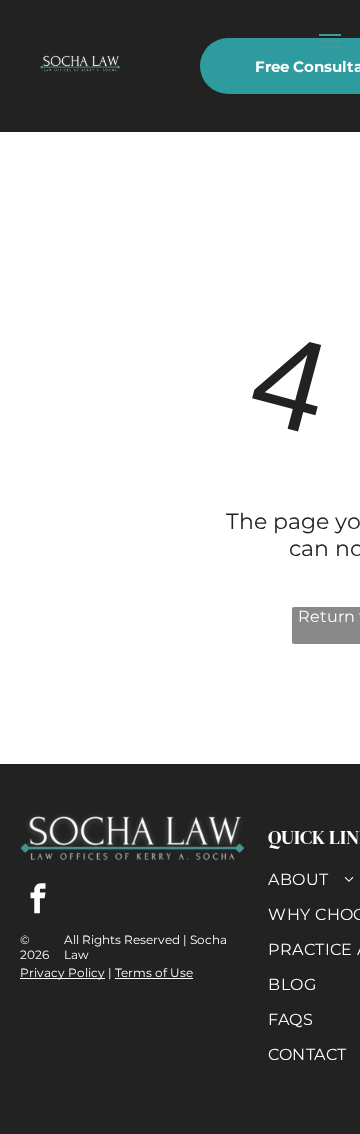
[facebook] (38, 901)
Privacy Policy (62, 972)
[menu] (330, 41)
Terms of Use (154, 972)
